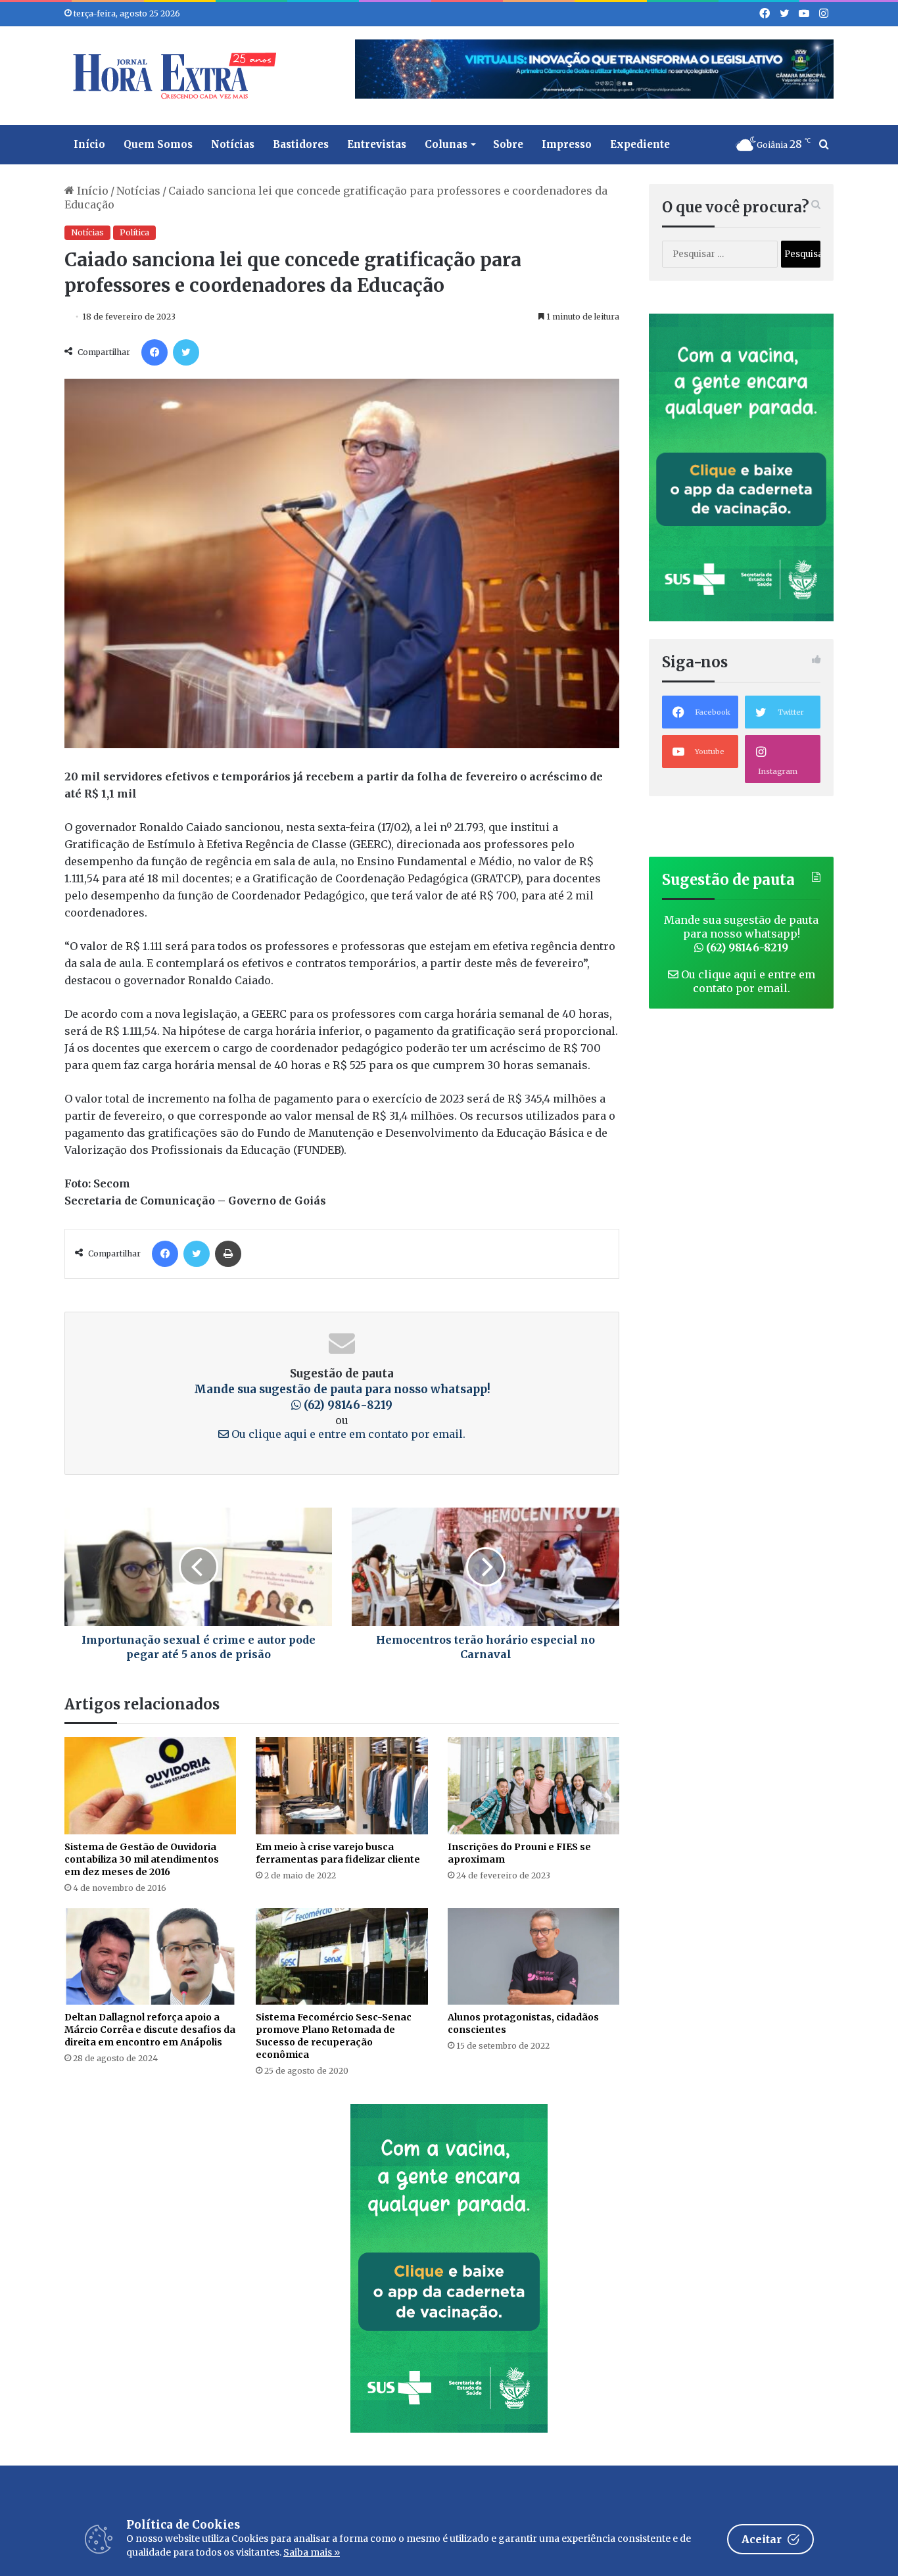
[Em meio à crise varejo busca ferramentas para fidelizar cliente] (342, 1785)
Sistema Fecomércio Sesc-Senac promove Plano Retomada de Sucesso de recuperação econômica (334, 2036)
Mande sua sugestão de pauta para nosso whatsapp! (741, 934)
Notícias (233, 144)
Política (134, 232)
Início (89, 144)
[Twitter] (186, 352)
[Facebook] (154, 352)
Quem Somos (158, 144)
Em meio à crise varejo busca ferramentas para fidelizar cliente (338, 1853)
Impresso (567, 144)
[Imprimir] (228, 1254)
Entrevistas (377, 144)
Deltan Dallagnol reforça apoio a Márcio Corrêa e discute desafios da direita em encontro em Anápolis (150, 2030)
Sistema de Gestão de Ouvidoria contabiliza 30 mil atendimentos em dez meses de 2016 (142, 1859)
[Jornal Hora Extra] (172, 76)
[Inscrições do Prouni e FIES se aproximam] (533, 1785)
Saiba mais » (312, 2552)
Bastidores (301, 144)
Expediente (640, 144)
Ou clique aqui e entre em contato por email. (347, 1434)
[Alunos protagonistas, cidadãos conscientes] (533, 1956)
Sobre (508, 144)
